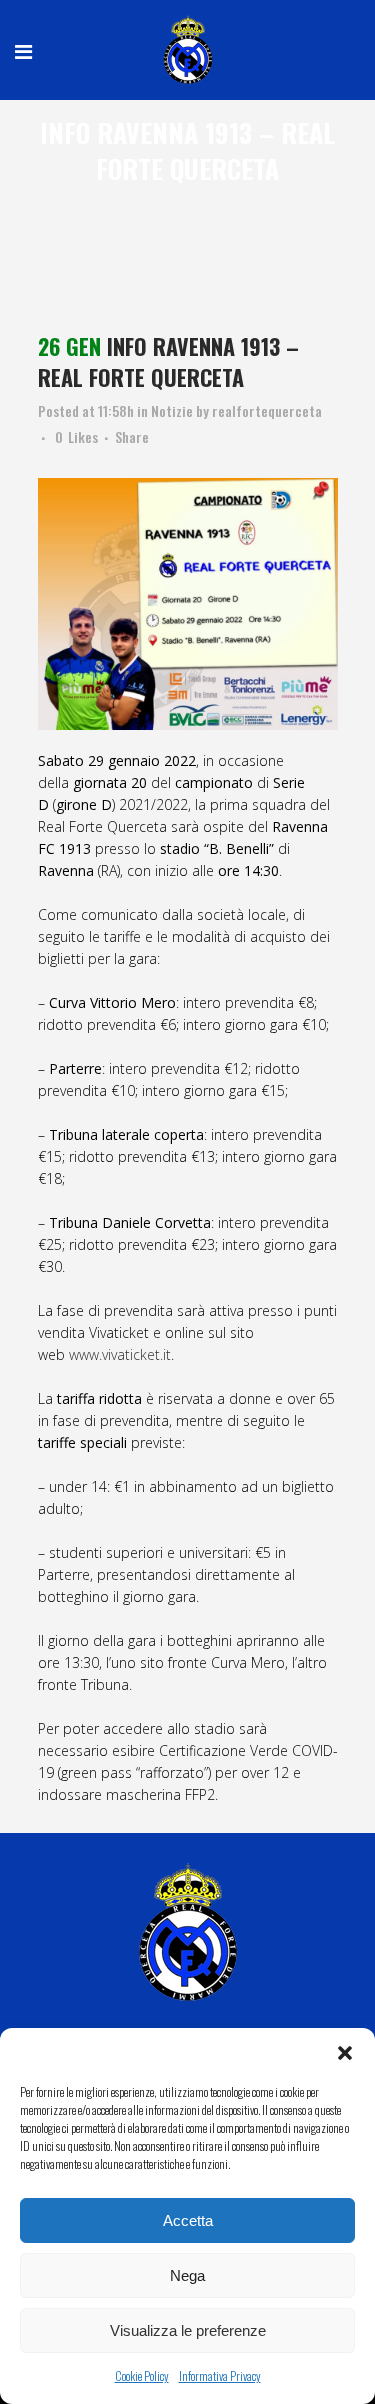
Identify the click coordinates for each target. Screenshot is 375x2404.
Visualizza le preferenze (188, 2330)
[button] (345, 2053)
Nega (187, 2275)
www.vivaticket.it (120, 1354)
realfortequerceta (267, 410)
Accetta (188, 2220)
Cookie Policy (142, 2375)
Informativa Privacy (220, 2375)
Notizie (172, 410)
